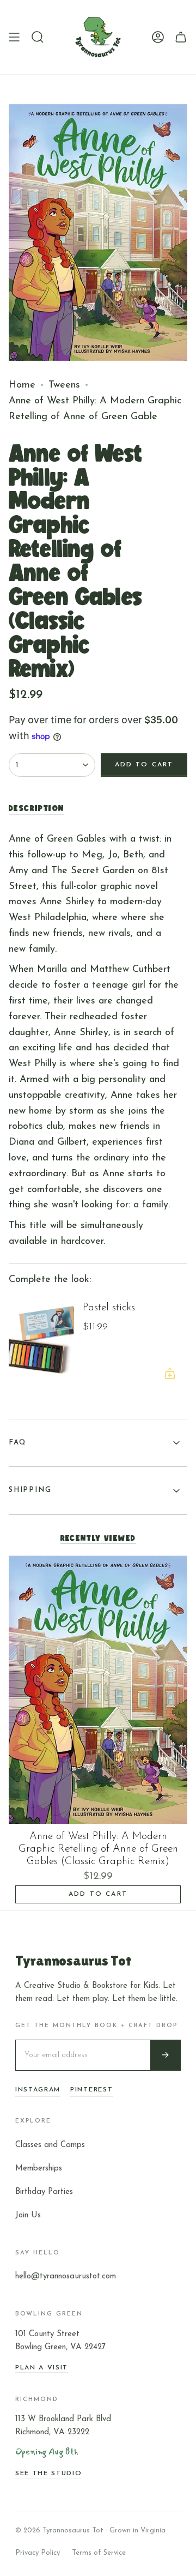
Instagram (38, 2090)
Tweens (64, 385)
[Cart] (181, 37)
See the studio (49, 2474)
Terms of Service (99, 2553)
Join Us (28, 2215)
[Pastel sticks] (41, 1342)
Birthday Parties (44, 2192)
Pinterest (91, 2090)
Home (22, 385)
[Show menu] (14, 37)
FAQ (17, 1443)
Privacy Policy (38, 2553)
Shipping (30, 1490)
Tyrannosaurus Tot (73, 1961)
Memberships (39, 2169)
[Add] (170, 1374)
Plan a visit (42, 2368)
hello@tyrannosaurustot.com (66, 2276)
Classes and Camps (50, 2145)
